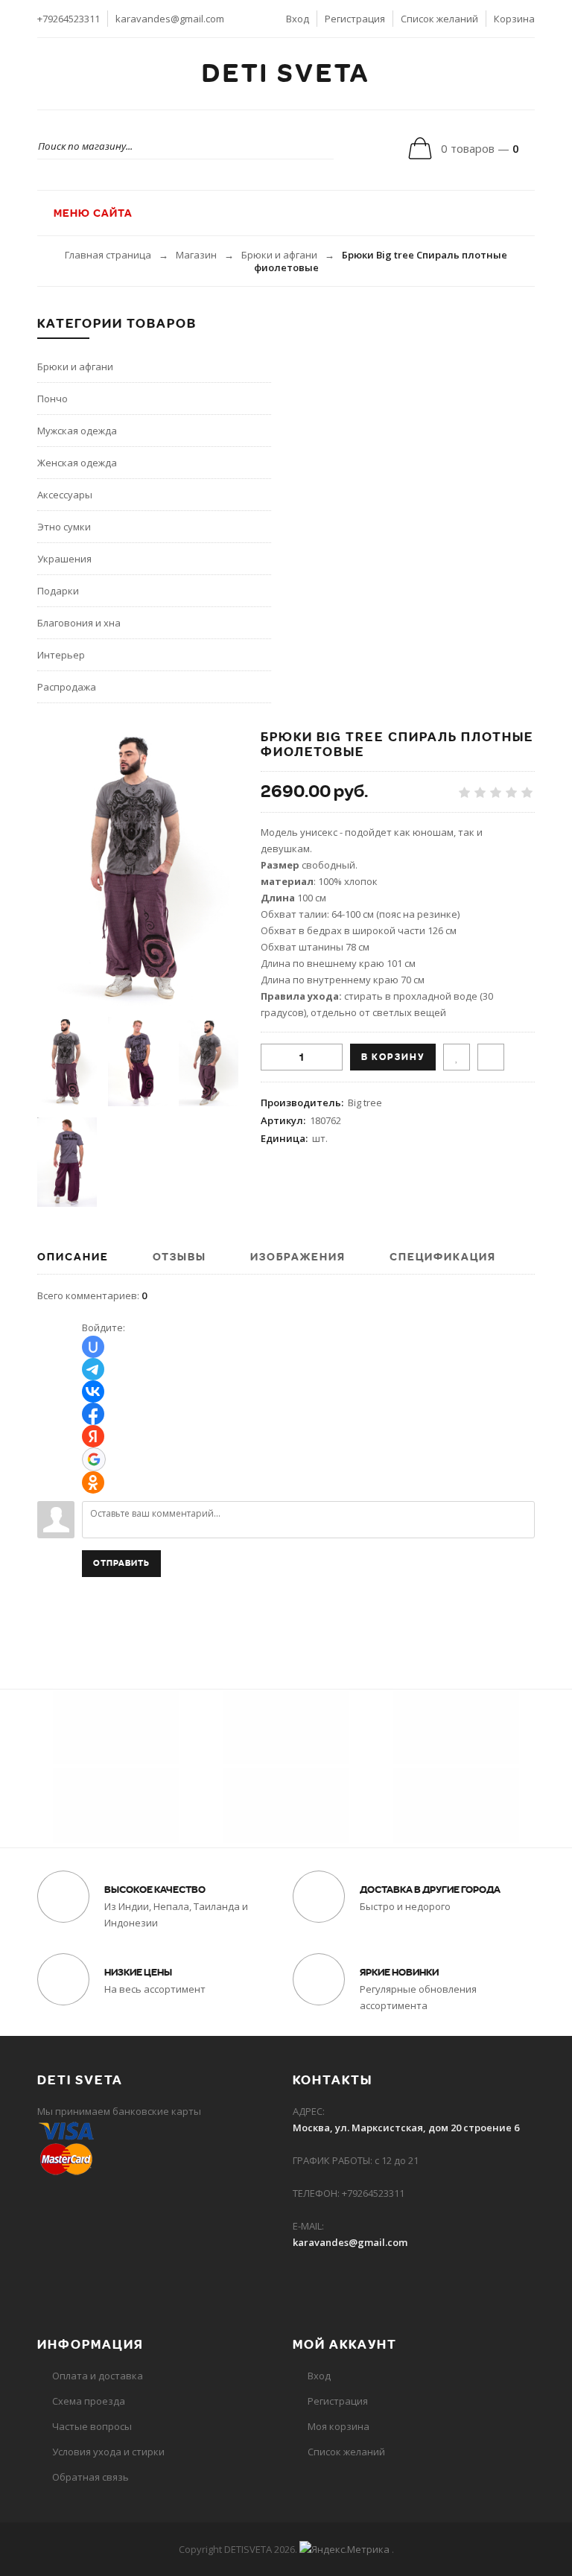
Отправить (121, 1563)
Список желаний (439, 19)
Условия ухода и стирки (108, 2452)
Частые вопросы (92, 2426)
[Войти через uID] (93, 1347)
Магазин (196, 255)
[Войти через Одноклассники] (93, 1482)
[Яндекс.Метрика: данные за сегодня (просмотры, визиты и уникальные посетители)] (344, 2549)
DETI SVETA (286, 74)
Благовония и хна (79, 623)
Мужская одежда (77, 431)
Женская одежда (77, 463)
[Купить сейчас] (491, 1057)
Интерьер (61, 655)
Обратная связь (90, 2477)
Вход (298, 19)
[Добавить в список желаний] (457, 1057)
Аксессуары (65, 495)
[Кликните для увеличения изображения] (138, 868)
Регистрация (355, 19)
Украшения (64, 559)
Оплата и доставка (98, 2376)
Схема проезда (89, 2401)
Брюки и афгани (279, 255)
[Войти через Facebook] (93, 1414)
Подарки (58, 591)
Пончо (53, 399)
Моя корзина (339, 2426)
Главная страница (108, 255)
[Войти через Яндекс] (93, 1436)
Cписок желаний (346, 2452)
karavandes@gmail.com (170, 19)
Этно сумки (64, 527)
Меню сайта (92, 213)
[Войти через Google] (94, 1459)
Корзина (514, 19)
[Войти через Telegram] (93, 1369)
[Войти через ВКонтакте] (93, 1392)
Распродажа (67, 687)
